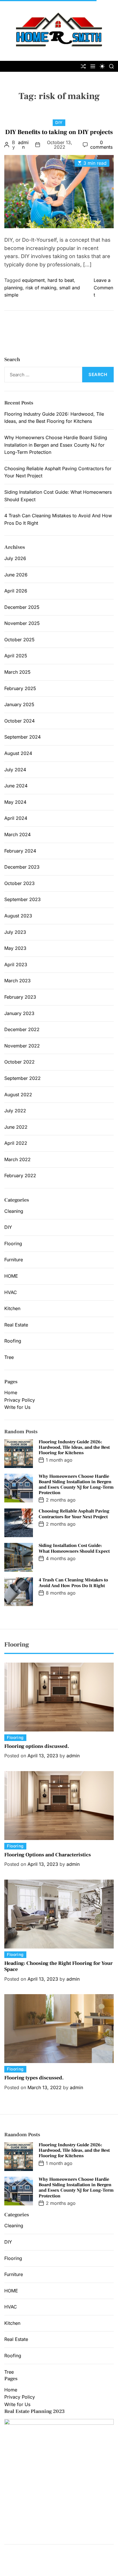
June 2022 (16, 1127)
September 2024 (22, 737)
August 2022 (18, 1095)
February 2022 (20, 1175)
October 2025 (19, 640)
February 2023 (20, 997)
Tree (9, 1357)
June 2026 (16, 575)
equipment (33, 280)
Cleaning (14, 1211)
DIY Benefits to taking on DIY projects (59, 132)
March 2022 (17, 1159)
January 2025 (19, 704)
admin (23, 145)
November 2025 (22, 623)
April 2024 (16, 818)
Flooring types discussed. (34, 2078)
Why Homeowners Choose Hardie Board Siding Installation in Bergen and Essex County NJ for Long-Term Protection (56, 445)
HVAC (11, 1292)
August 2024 (18, 753)
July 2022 (15, 1111)
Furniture (14, 1260)
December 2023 (22, 867)
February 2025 (20, 688)
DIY (59, 122)
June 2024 (16, 786)
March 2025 (17, 672)
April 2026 (16, 591)
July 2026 (15, 558)
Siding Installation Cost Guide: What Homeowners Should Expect (74, 1548)
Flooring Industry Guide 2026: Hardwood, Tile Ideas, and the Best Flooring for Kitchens (74, 1447)
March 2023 (17, 981)
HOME (11, 1276)
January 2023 (19, 1013)
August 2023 (18, 916)
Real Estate (16, 1325)
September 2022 (22, 1078)
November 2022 (22, 1046)
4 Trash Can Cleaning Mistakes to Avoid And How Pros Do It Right (73, 1583)
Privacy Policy (20, 1400)
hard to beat (61, 280)
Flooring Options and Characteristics (48, 1855)
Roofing (13, 1341)
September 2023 (22, 899)
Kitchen (12, 1308)
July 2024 (15, 770)
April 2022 (16, 1143)
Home (11, 1392)
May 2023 (15, 948)
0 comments (101, 145)
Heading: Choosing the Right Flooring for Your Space (58, 1966)
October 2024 (19, 721)
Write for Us (17, 1407)
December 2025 (22, 607)
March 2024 (17, 834)
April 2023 (16, 964)
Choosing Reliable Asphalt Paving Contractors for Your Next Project (74, 1514)
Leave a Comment (103, 287)
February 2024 (20, 851)
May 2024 (15, 802)
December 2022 (22, 1029)
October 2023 (19, 883)
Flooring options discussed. (37, 1746)
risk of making (41, 288)
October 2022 (19, 1062)
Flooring (13, 1244)
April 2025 (16, 656)
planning (13, 288)
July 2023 (15, 932)
